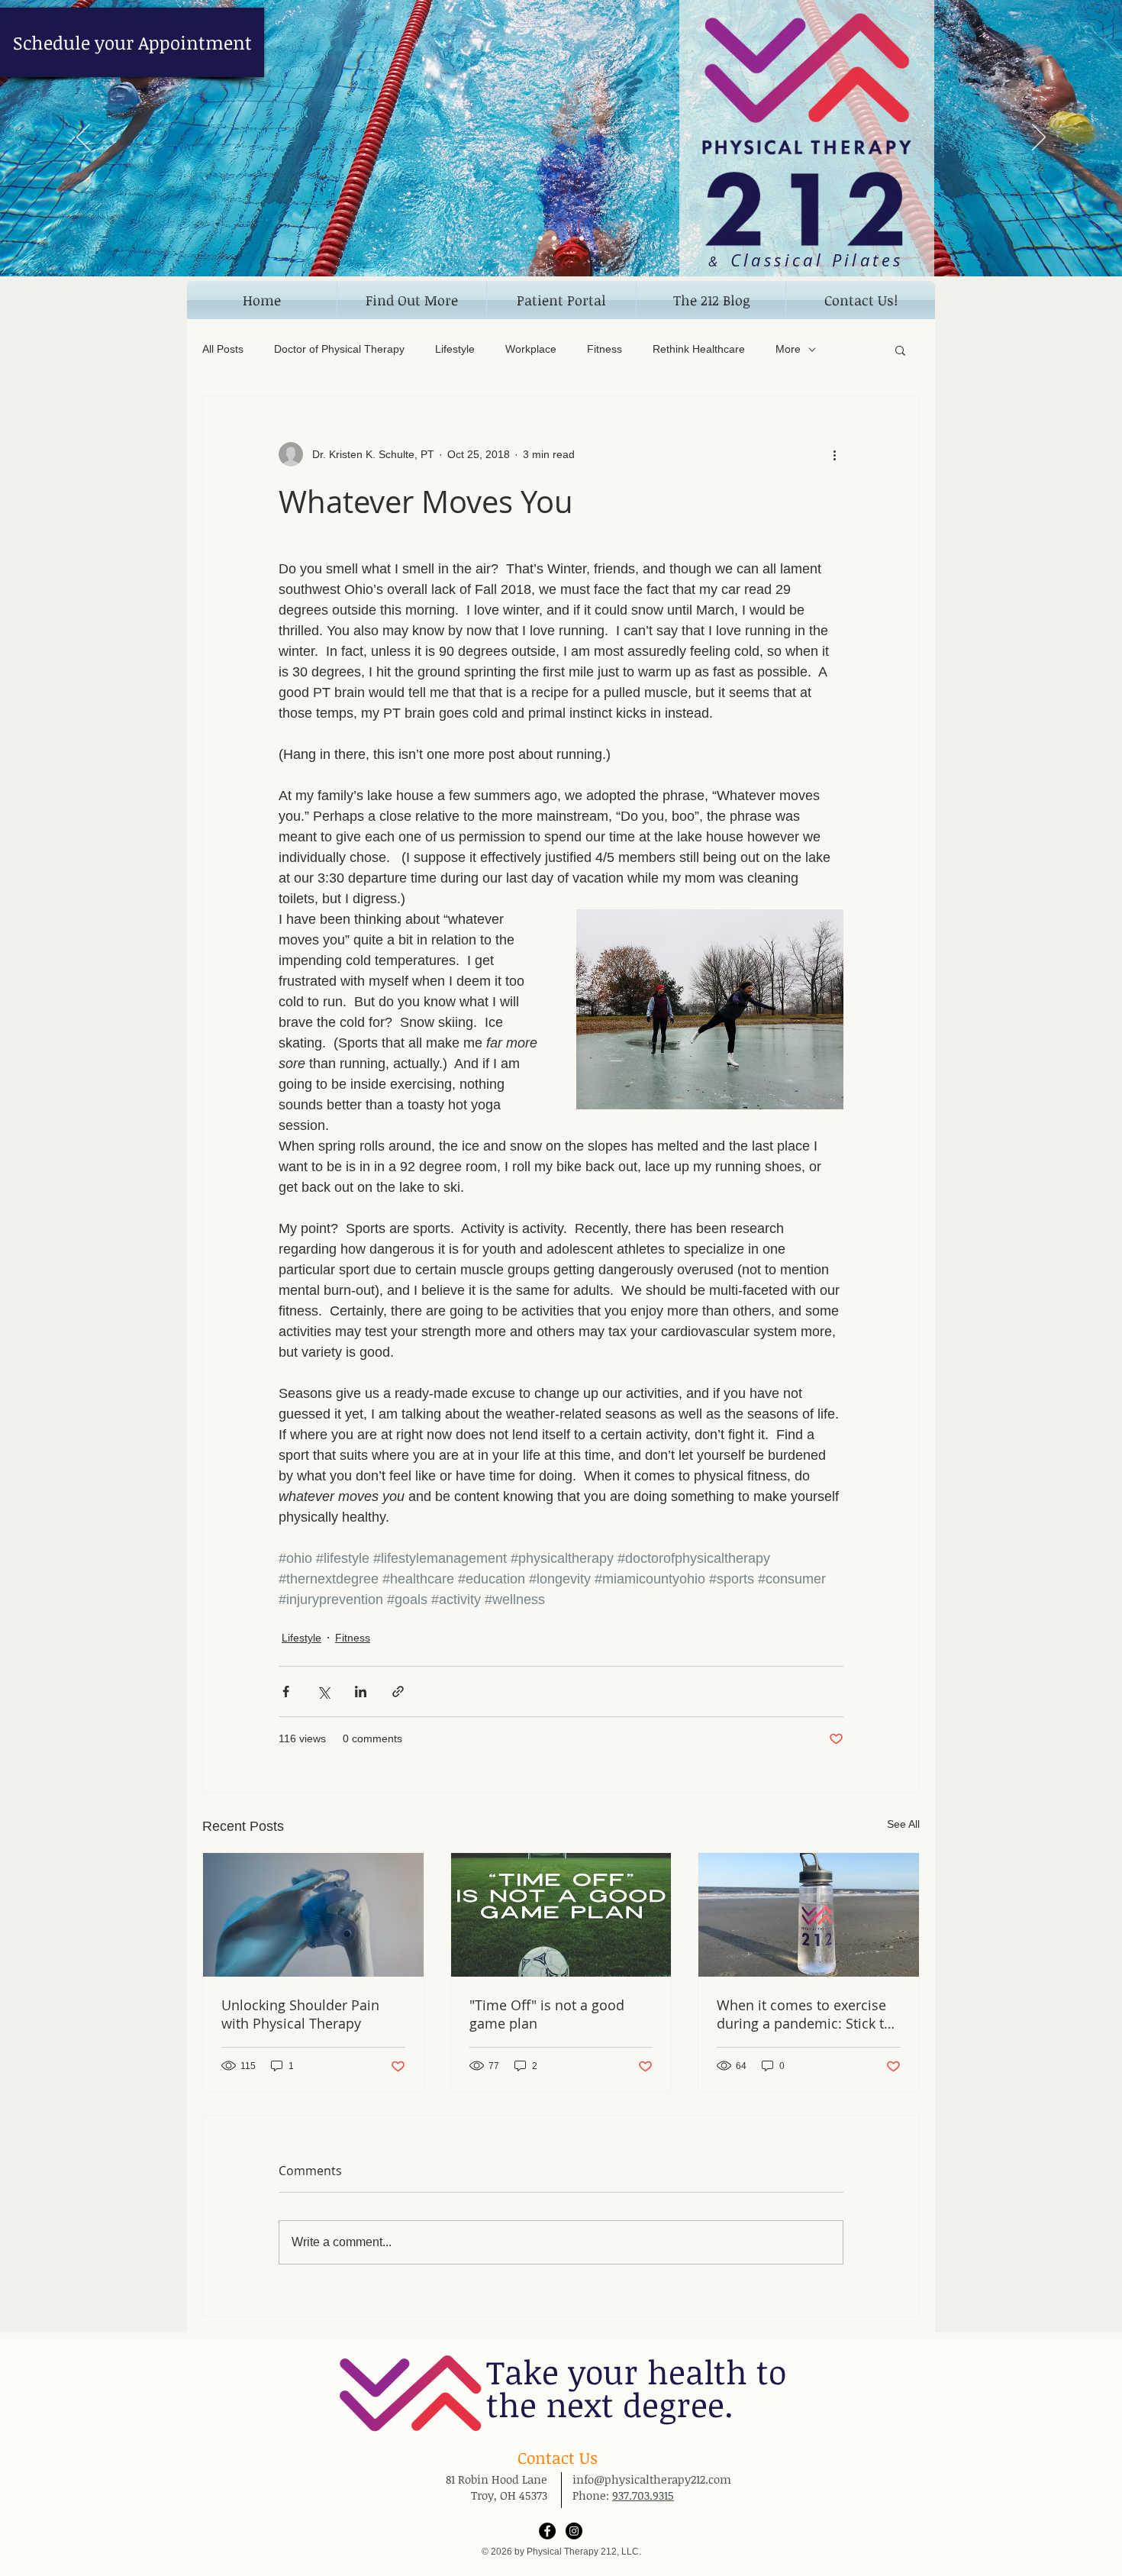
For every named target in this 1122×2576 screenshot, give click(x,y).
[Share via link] (398, 1692)
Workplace (531, 349)
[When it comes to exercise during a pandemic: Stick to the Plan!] (809, 1915)
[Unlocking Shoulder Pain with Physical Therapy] (313, 1915)
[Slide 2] (554, 238)
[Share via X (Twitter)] (323, 1692)
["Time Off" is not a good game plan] (561, 1915)
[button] (412, 300)
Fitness (605, 349)
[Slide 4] (582, 238)
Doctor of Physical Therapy (339, 349)
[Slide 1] (540, 238)
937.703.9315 (643, 2495)
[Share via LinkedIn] (361, 1692)
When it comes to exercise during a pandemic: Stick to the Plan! (804, 2014)
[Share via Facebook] (286, 1692)
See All (903, 1824)
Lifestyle (455, 349)
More (788, 349)
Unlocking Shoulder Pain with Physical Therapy (300, 2014)
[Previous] (83, 138)
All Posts (223, 349)
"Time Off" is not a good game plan (547, 2014)
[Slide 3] (568, 238)
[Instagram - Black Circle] (574, 2531)
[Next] (1039, 138)
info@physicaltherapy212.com (652, 2479)
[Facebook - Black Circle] (547, 2531)
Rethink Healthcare (699, 349)
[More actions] (834, 454)
